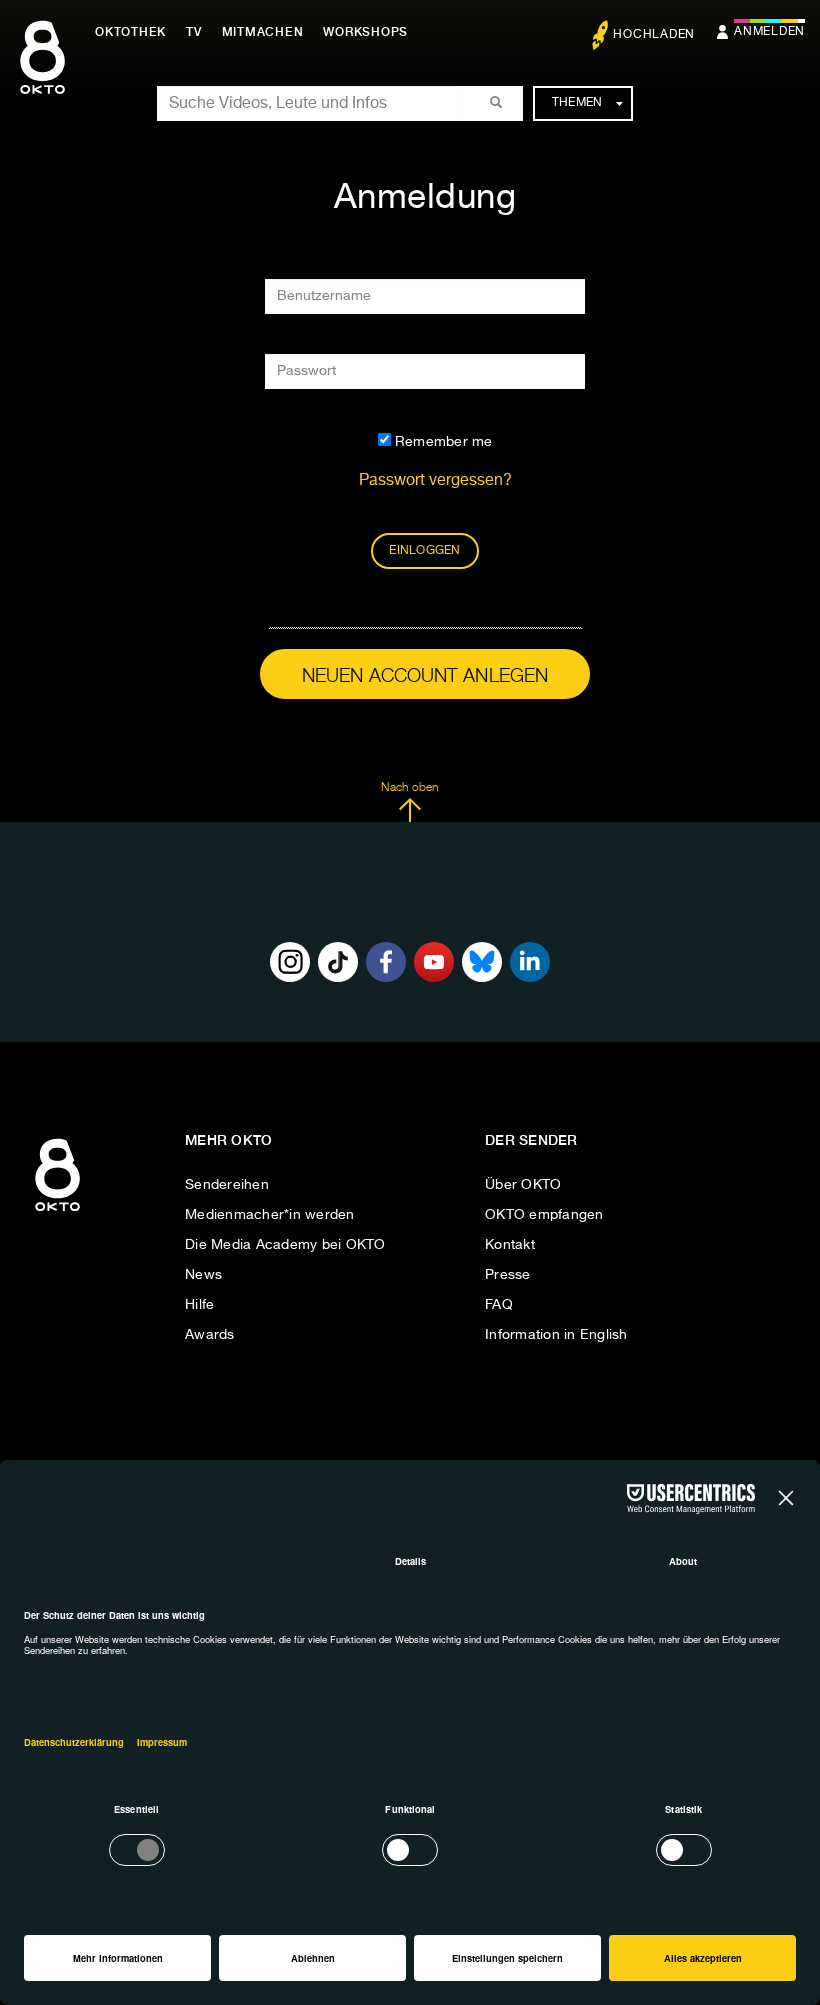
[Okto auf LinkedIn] (530, 962)
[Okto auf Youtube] (434, 962)
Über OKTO (523, 1185)
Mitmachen (263, 32)
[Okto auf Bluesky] (482, 962)
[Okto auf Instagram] (290, 962)
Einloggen (424, 551)
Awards (210, 1335)
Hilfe (199, 1305)
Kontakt (510, 1245)
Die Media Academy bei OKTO (285, 1245)
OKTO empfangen (544, 1215)
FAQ (499, 1305)
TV (194, 32)
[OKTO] (42, 75)
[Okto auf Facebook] (386, 962)
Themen (577, 103)
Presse (508, 1275)
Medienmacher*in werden (270, 1215)
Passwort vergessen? (435, 481)
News (203, 1275)
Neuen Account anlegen (425, 676)
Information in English (556, 1335)
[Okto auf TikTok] (338, 962)
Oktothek (130, 32)
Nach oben (409, 788)
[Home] (57, 1212)
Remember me (442, 442)
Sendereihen (227, 1185)
